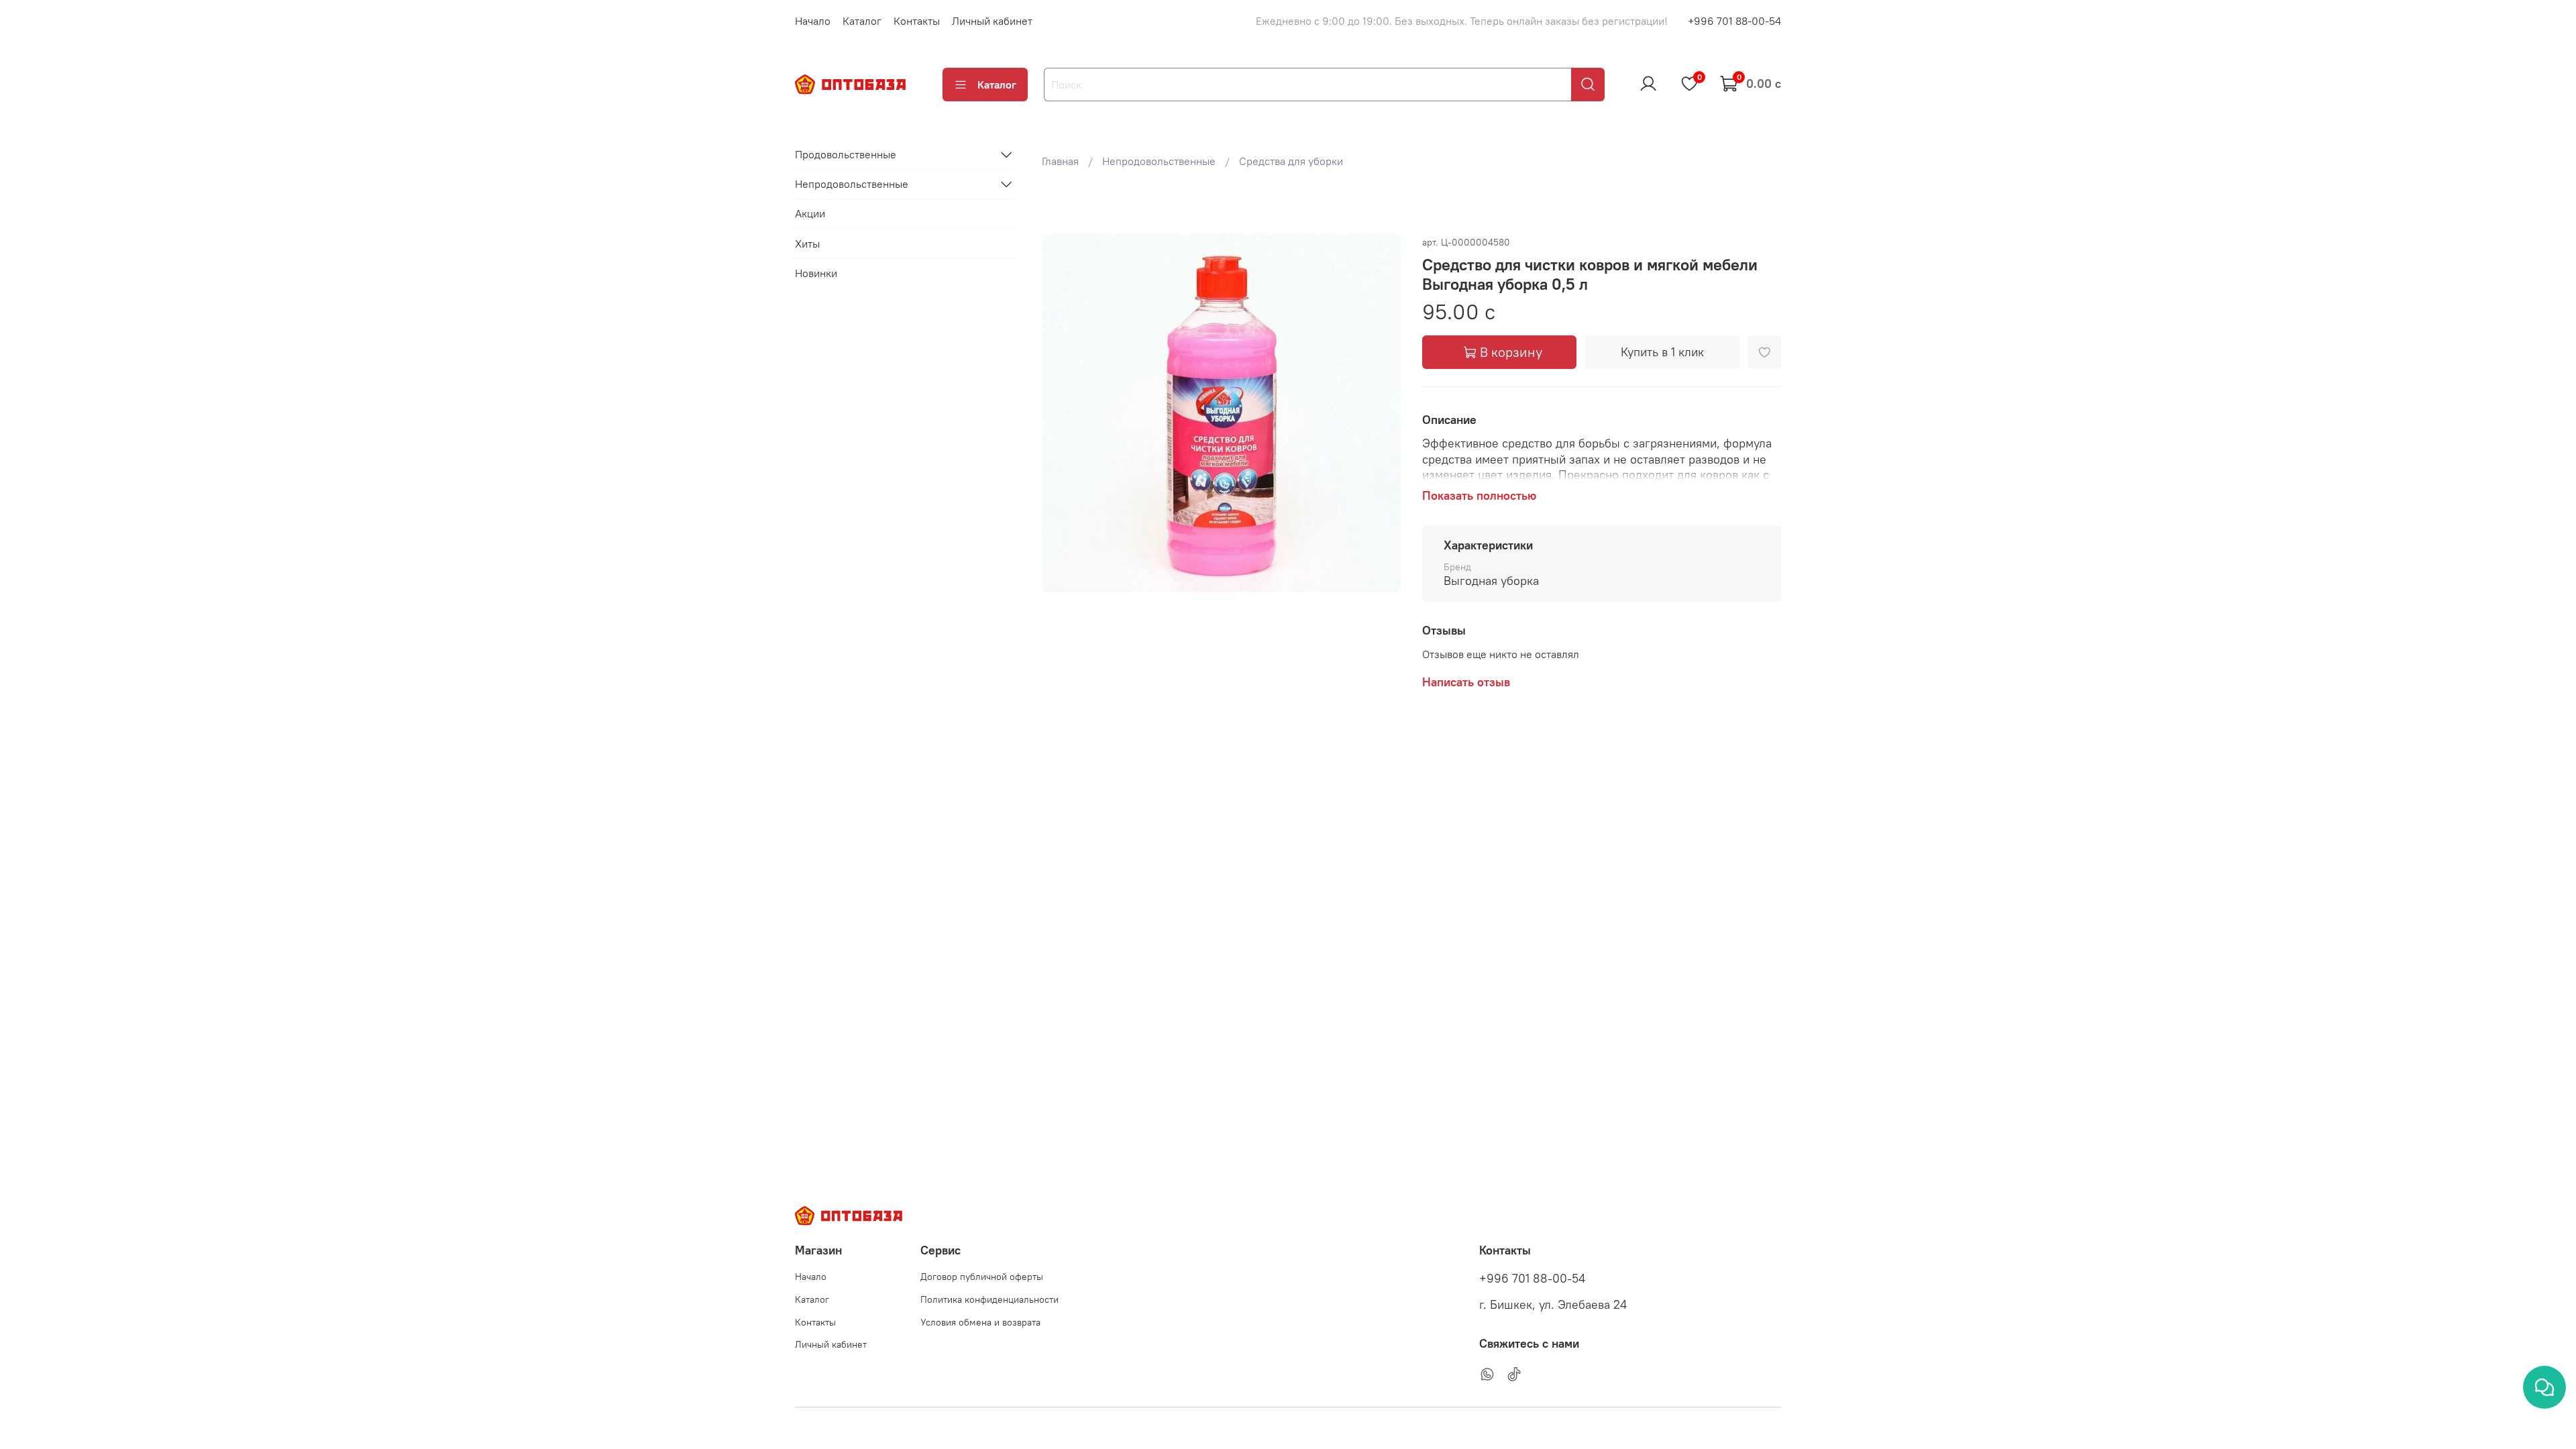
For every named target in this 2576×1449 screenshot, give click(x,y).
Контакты (917, 21)
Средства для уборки (1291, 161)
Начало (813, 21)
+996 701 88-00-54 (1734, 21)
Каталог (862, 21)
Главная (1060, 161)
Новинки (816, 273)
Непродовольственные (1159, 161)
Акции (810, 213)
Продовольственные (846, 154)
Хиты (807, 244)
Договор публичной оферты (982, 1277)
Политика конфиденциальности (989, 1299)
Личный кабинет (992, 21)
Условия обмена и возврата (980, 1322)
